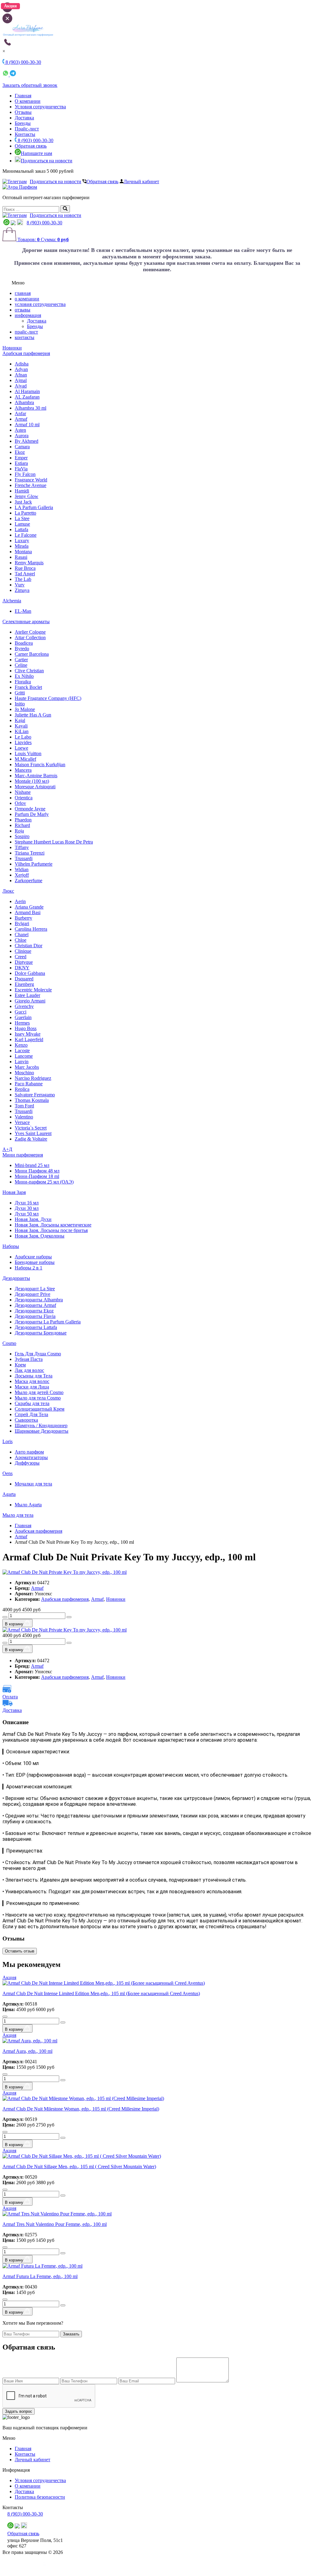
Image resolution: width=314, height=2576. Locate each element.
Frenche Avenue (31, 485)
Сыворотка (26, 1420)
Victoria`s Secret (31, 1128)
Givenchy (24, 1006)
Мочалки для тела (33, 1484)
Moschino (24, 1073)
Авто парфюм (29, 1452)
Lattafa (21, 529)
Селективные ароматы (26, 622)
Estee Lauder (27, 995)
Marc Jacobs (27, 1067)
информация (28, 315)
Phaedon (23, 820)
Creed (21, 957)
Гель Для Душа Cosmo (38, 1354)
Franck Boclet (28, 687)
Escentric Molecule (33, 990)
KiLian (22, 731)
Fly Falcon (25, 474)
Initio (20, 704)
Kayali (21, 726)
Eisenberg (24, 984)
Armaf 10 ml (27, 425)
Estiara (21, 463)
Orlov (20, 803)
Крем (20, 1365)
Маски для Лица (32, 1387)
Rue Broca (25, 568)
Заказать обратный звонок (30, 85)
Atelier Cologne (30, 632)
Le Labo (23, 737)
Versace (22, 1122)
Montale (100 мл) (32, 781)
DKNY (22, 968)
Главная (23, 96)
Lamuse (22, 524)
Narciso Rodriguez (33, 1078)
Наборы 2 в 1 (29, 1268)
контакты (25, 337)
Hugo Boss (26, 1028)
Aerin (20, 901)
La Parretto (25, 513)
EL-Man (23, 611)
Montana (23, 552)
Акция (9, 1977)
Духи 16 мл (27, 1203)
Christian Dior (29, 946)
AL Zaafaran (27, 397)
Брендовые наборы (35, 1262)
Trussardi (24, 858)
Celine (21, 665)
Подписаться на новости (47, 161)
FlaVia (21, 469)
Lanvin (22, 1062)
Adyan (21, 369)
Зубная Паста (29, 1359)
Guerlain (23, 1017)
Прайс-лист (27, 129)
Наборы (11, 1246)
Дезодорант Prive (33, 1294)
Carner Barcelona (32, 654)
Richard (22, 825)
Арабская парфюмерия (26, 353)
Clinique (23, 951)
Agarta (9, 1494)
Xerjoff (22, 875)
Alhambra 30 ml (31, 408)
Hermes (22, 1023)
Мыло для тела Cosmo (38, 1398)
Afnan (21, 375)
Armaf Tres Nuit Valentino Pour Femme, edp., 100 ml (55, 2224)
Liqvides (23, 742)
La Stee (22, 518)
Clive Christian (29, 671)
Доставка (24, 118)
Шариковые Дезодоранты (42, 1431)
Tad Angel (25, 574)
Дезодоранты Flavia (35, 1316)
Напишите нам (36, 153)
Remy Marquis (29, 563)
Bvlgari (22, 923)
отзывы (23, 310)
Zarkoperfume (29, 881)
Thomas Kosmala (32, 1100)
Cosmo (9, 1343)
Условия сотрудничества (40, 107)
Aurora (22, 436)
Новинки (12, 348)
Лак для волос (29, 1370)
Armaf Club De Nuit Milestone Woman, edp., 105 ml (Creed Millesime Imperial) (81, 2109)
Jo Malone (25, 709)
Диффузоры (27, 1463)
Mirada (22, 546)
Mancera (23, 770)
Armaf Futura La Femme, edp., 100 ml (40, 2276)
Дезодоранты (16, 1278)
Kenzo (21, 1045)
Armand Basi (28, 912)
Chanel (22, 935)
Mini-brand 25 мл (32, 1165)
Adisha (22, 364)
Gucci (21, 1012)
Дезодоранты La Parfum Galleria (48, 1322)
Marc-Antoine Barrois (36, 776)
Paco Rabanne (29, 1084)
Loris (8, 1441)
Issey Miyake (28, 1034)
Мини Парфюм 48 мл (37, 1171)
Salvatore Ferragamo (35, 1095)
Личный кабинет (141, 182)
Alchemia (12, 601)
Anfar (20, 413)
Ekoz (20, 452)
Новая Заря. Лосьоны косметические (53, 1225)
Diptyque (24, 962)
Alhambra (24, 402)
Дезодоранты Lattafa (36, 1327)
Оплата (10, 1697)
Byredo (22, 649)
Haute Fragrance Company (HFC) (48, 698)
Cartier (21, 660)
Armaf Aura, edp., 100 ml (27, 2051)
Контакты (25, 134)
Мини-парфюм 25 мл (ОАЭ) (44, 1182)
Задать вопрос (19, 2411)
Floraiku (23, 682)
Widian (22, 869)
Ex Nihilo (24, 676)
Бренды (23, 123)
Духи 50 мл (27, 1214)
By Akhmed (27, 441)
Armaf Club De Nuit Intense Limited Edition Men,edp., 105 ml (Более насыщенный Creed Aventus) (101, 1993)
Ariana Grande (29, 907)
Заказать (71, 2334)
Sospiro (22, 836)
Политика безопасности (40, 2497)
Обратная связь (31, 146)
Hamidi (22, 491)
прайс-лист (26, 332)
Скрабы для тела (32, 1403)
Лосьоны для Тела (34, 1376)
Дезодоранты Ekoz (34, 1311)
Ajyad (21, 386)
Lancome (24, 1056)
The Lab (23, 579)
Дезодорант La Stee (35, 1289)
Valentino (24, 1117)
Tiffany (22, 847)
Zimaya (22, 590)
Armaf (21, 419)
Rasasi (21, 557)
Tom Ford (24, 1106)
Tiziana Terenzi (30, 853)
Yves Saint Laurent (33, 1133)
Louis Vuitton (28, 753)
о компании (27, 299)
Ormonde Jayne (30, 809)
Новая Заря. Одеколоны (40, 1236)
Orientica (24, 798)
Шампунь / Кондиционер (41, 1425)
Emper (21, 458)
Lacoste (22, 1050)
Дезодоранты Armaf (35, 1305)
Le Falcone (26, 535)
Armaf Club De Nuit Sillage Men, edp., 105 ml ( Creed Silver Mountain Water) (79, 2167)
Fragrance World (31, 480)
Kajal (20, 720)
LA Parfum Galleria (34, 507)
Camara (22, 447)
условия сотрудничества (40, 304)
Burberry (23, 918)
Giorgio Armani (30, 1001)
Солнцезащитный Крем (40, 1409)
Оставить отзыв (20, 1951)
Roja (19, 831)
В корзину (15, 1624)
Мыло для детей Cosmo (39, 1392)
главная (23, 293)
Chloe (21, 940)
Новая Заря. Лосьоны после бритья (51, 1230)
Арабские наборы (33, 1257)
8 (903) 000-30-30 (35, 140)
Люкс (8, 891)
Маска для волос (32, 1381)
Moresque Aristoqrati (35, 787)
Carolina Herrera (31, 929)
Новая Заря (14, 1192)
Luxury (22, 541)
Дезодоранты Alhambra (39, 1300)
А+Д (7, 1149)
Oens (8, 1473)
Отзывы (23, 112)
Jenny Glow (27, 496)
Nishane (23, 792)
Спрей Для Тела (31, 1414)
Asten (20, 430)
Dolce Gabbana (30, 973)
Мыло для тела (18, 1515)
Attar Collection (30, 637)
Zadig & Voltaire (31, 1139)
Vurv (20, 585)
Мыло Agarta (28, 1505)
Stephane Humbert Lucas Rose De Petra (54, 842)
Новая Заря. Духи (33, 1219)
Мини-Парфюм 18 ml (37, 1176)
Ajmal (21, 380)
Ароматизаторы (31, 1457)
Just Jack (23, 502)
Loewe (21, 748)
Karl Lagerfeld (29, 1039)
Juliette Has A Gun (33, 715)
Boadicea (24, 643)
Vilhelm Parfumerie (34, 864)
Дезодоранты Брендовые (41, 1333)
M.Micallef (25, 759)
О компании (28, 101)
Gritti (20, 693)
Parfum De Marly (32, 814)
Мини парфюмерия (23, 1155)
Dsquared (24, 979)
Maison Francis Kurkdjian (40, 765)
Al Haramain (27, 391)
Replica (22, 1089)
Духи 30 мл (27, 1208)
